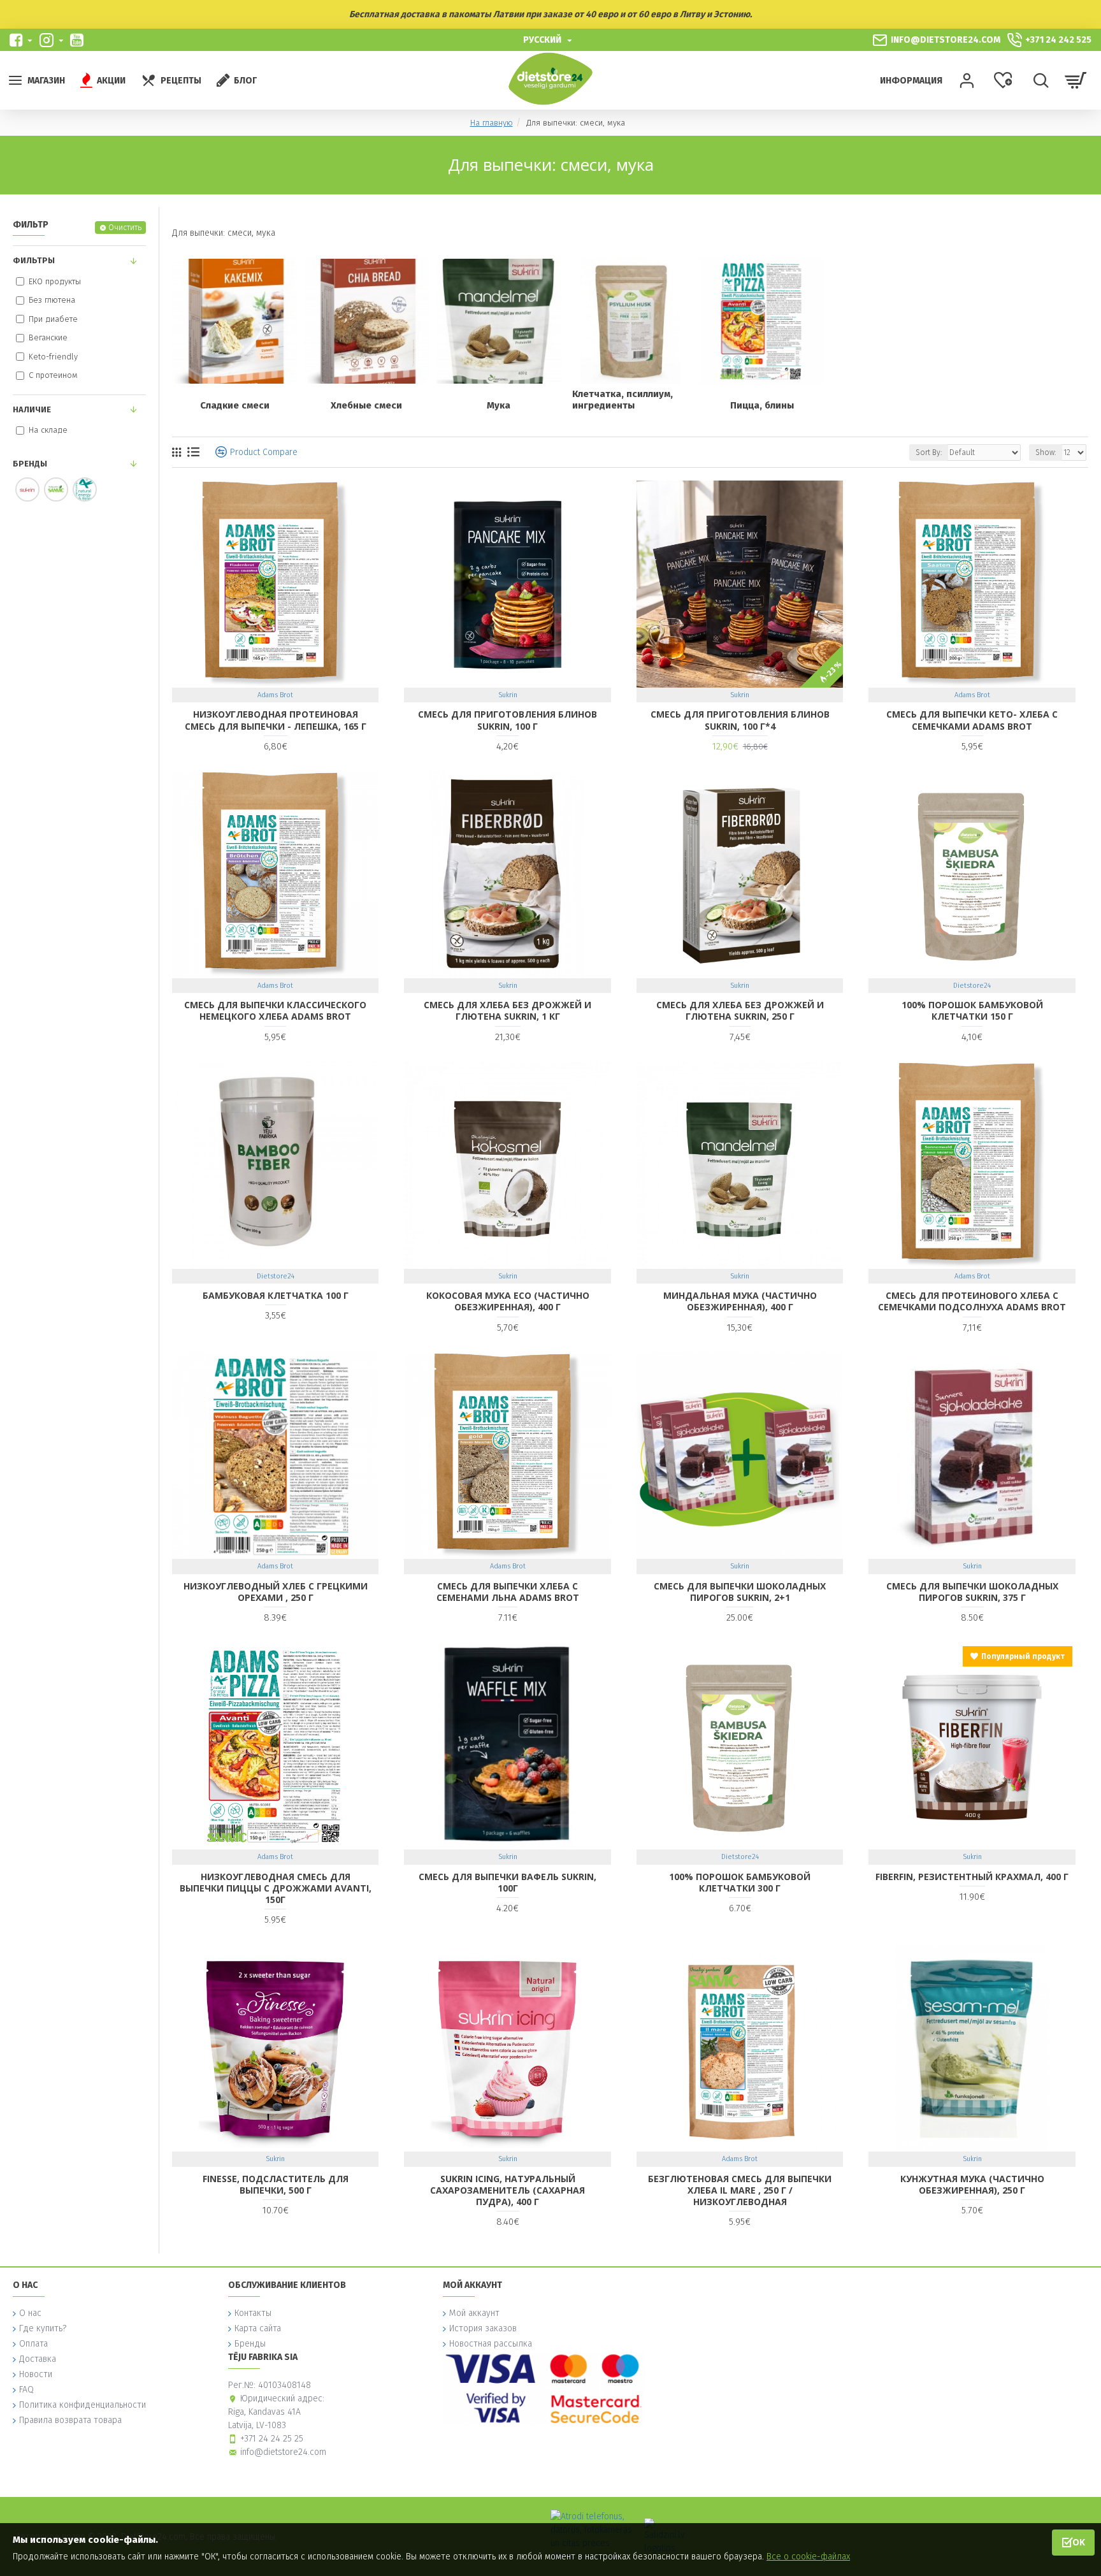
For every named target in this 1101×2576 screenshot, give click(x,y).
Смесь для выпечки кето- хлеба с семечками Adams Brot (972, 720)
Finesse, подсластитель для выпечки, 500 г (276, 2185)
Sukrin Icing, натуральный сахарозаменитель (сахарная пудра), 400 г (507, 2190)
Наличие (32, 409)
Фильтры (34, 260)
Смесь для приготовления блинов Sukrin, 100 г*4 (740, 720)
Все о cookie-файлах (808, 2557)
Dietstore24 (972, 986)
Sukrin (508, 695)
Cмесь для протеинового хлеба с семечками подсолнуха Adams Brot (972, 1301)
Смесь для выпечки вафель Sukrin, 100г (507, 1883)
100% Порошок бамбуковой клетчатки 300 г (740, 1883)
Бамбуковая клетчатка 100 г (276, 1296)
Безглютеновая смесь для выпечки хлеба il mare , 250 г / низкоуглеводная (740, 2190)
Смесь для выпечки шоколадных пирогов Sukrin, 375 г (972, 1592)
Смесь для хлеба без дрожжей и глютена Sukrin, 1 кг (507, 1011)
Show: (1046, 452)
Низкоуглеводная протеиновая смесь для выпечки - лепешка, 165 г (276, 720)
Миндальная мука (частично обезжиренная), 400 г (740, 1301)
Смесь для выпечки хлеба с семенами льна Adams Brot (508, 1592)
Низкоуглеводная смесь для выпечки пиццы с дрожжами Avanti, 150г (276, 1888)
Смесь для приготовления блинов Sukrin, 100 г (507, 720)
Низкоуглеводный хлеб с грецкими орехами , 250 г (276, 1592)
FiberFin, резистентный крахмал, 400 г (972, 1877)
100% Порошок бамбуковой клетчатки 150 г (972, 1011)
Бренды (30, 464)
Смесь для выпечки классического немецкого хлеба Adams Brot (275, 1011)
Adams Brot (275, 695)
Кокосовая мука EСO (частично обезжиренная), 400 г (508, 1301)
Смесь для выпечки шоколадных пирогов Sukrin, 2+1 (740, 1592)
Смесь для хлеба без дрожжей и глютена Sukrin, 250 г (740, 1011)
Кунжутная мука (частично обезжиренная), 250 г (972, 2185)
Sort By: (929, 452)
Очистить (125, 228)
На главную (492, 123)
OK (1079, 2542)
